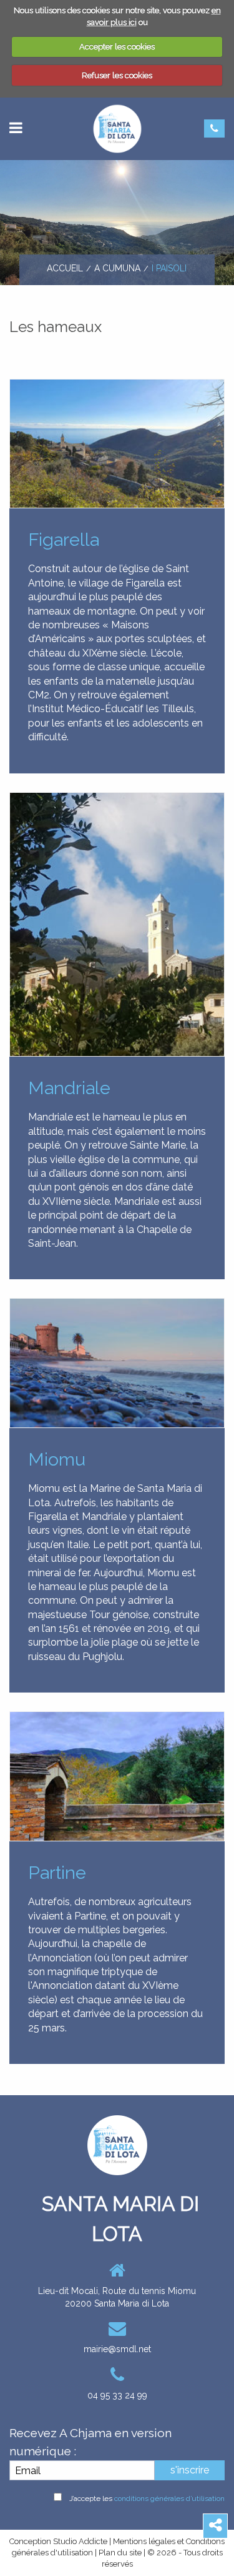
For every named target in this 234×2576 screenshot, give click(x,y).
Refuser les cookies (117, 75)
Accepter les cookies (117, 47)
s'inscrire (190, 2470)
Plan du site (120, 2553)
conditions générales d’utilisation (169, 2498)
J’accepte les (147, 2498)
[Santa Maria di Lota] (117, 128)
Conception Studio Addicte (58, 2541)
